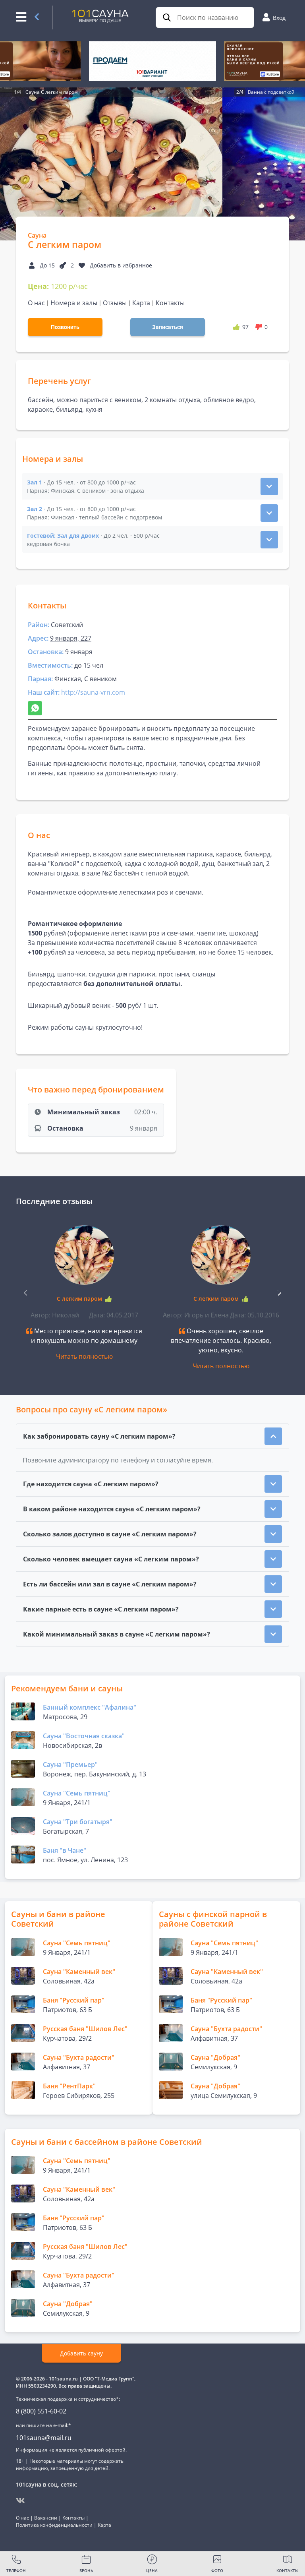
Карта (141, 303)
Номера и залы (74, 303)
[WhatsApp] (35, 708)
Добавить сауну (81, 2353)
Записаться (168, 327)
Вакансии (46, 2518)
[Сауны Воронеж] (37, 17)
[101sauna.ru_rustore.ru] (152, 61)
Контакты (170, 303)
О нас (36, 303)
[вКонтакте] (20, 2500)
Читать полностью (84, 1356)
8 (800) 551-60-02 (41, 2411)
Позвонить (65, 327)
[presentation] (279, 1292)
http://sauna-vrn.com (93, 692)
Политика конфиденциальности (54, 2525)
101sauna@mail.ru (44, 2438)
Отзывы (115, 303)
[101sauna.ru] (100, 15)
